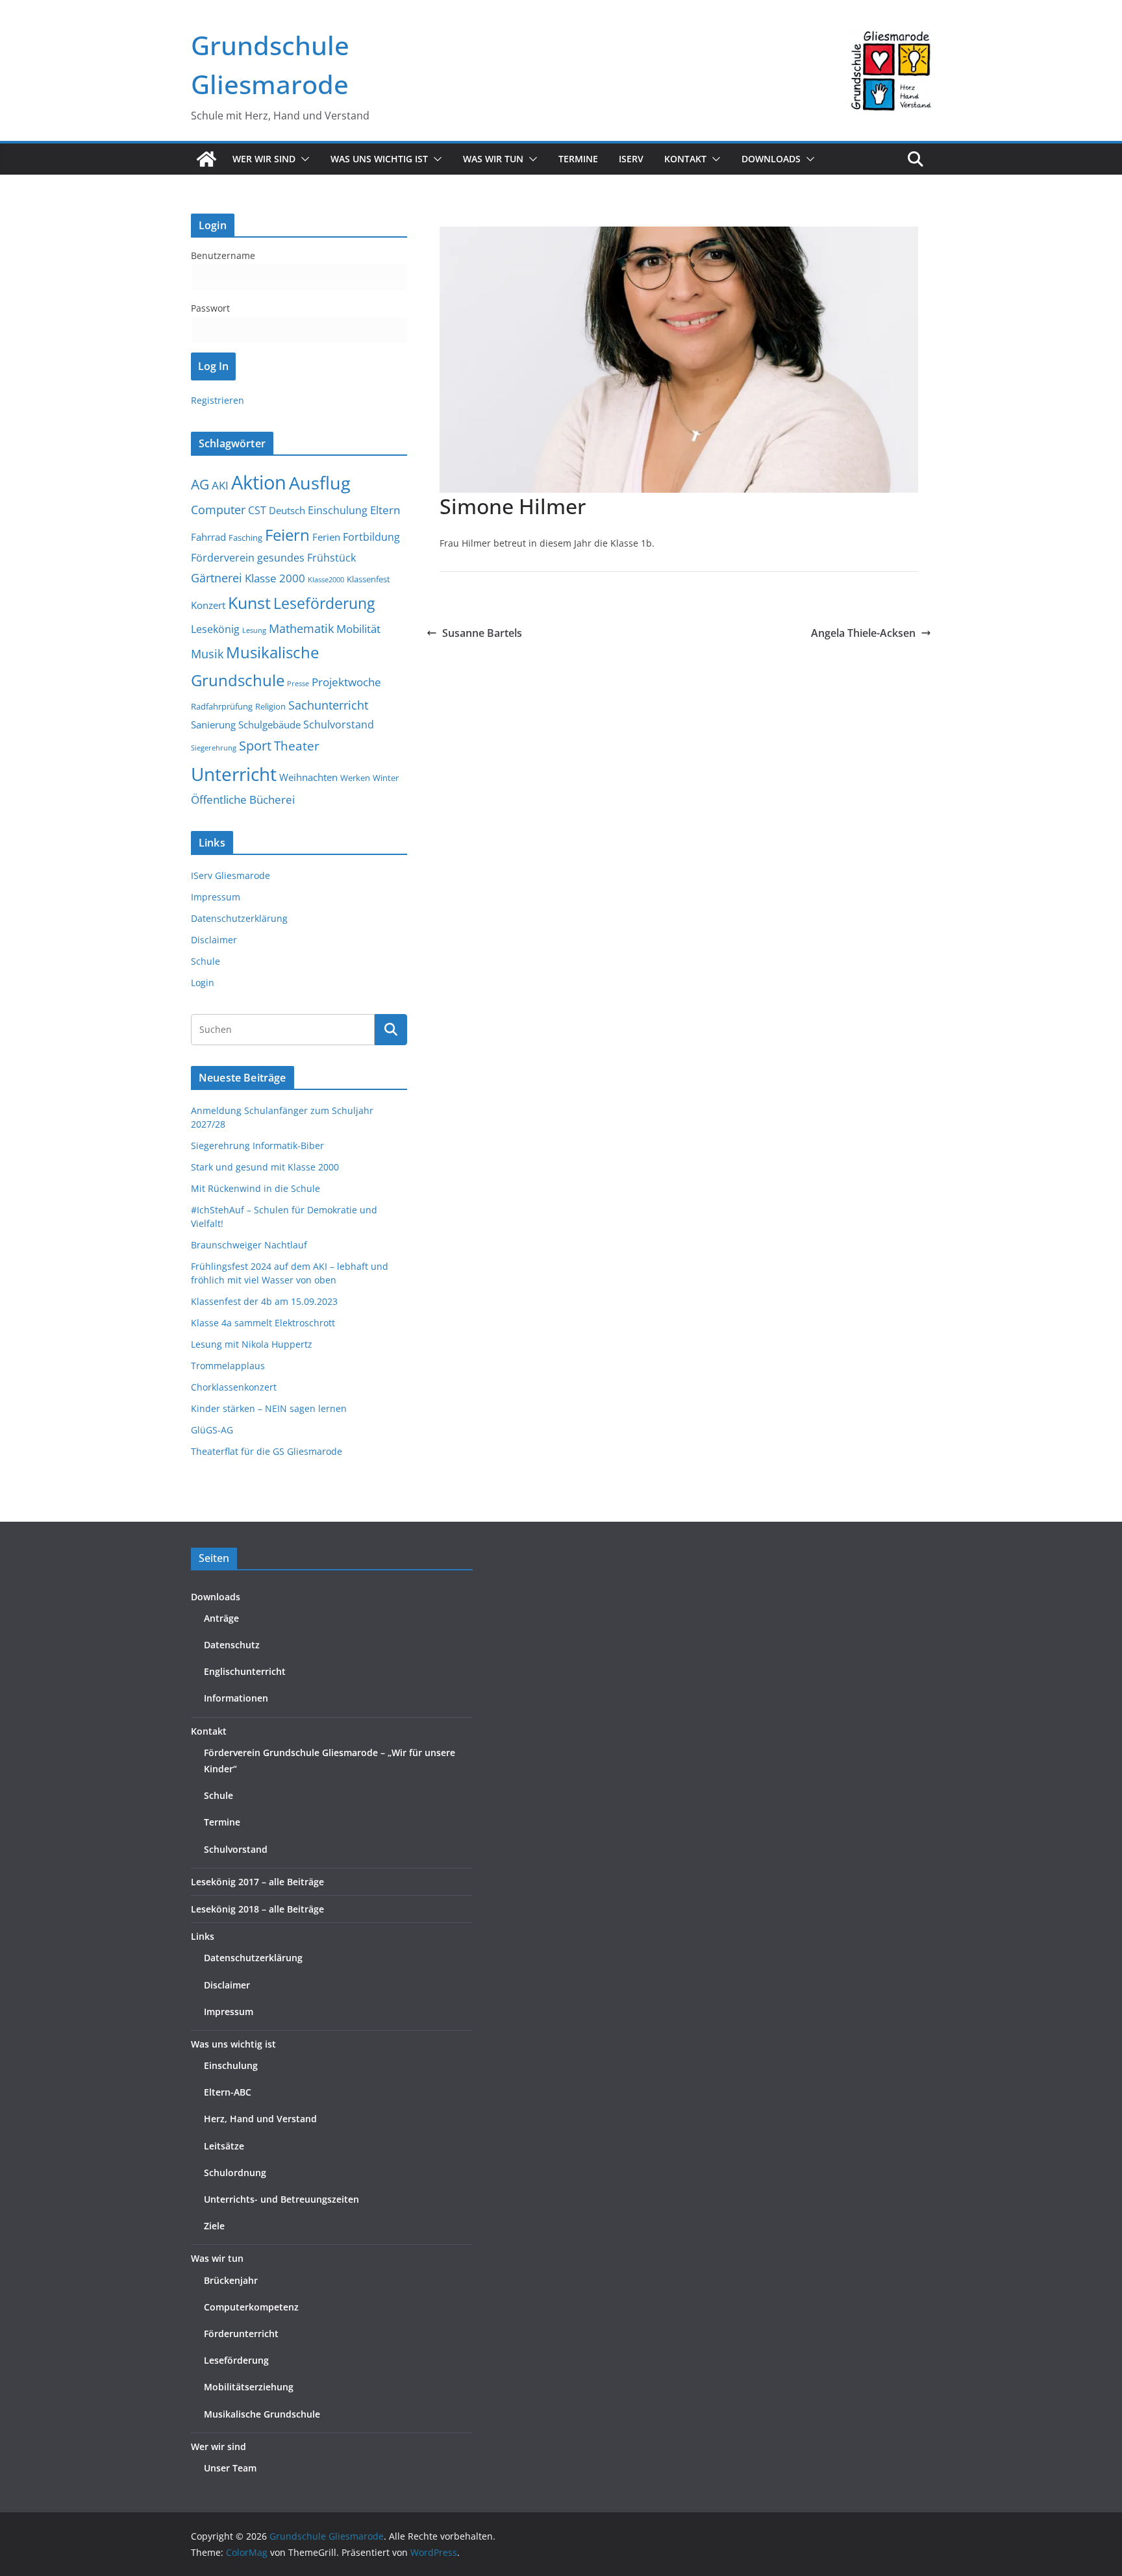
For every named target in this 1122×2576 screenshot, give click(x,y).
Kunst (249, 603)
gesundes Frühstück (306, 558)
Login (203, 983)
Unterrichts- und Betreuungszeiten (281, 2199)
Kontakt (209, 1731)
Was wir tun (217, 2258)
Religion (270, 706)
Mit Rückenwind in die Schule (256, 1188)
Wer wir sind (218, 2446)
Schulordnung (235, 2173)
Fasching (245, 538)
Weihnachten (308, 777)
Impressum (216, 897)
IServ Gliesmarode (231, 875)
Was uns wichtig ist (233, 2044)
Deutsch (287, 510)
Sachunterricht (328, 705)
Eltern (385, 510)
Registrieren (218, 400)
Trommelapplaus (228, 1366)
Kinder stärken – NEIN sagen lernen (269, 1408)
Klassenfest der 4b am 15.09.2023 (264, 1301)
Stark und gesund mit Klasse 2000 (265, 1167)
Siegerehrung (214, 748)
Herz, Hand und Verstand (260, 2119)
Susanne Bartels (482, 633)
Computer (218, 510)
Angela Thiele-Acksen (863, 633)
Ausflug (320, 483)
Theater (297, 746)
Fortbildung (371, 537)
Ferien (326, 537)
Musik (207, 653)
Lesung (254, 630)
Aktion (259, 482)
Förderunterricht (241, 2334)
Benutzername (223, 255)
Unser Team (230, 2468)
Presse (298, 684)
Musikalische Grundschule (262, 2414)
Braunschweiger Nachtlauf (249, 1245)
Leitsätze (224, 2146)
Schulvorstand (339, 724)
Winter (386, 778)
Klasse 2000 (275, 578)
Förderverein (223, 558)
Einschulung (338, 510)
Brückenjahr (231, 2280)
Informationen (236, 1698)
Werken (355, 778)
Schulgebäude (269, 724)
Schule (206, 961)
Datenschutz (232, 1645)
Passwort (210, 308)
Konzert (208, 605)
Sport (255, 745)
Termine (578, 159)
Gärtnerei (217, 578)
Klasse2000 (326, 580)
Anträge (221, 1618)
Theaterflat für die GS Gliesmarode (267, 1451)
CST (257, 510)
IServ (631, 159)
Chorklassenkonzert (234, 1387)
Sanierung (213, 724)
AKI (220, 485)
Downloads (771, 159)
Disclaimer (214, 940)
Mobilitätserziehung (249, 2387)
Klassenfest (368, 579)
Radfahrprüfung (222, 706)
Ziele (214, 2226)
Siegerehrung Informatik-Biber (257, 1146)
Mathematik (301, 628)
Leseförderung (324, 603)
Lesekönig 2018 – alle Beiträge (257, 1909)
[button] (303, 159)
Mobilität (358, 629)
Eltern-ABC (228, 2092)
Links (203, 1936)
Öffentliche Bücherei (243, 799)
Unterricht (234, 774)
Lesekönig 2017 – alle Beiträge (257, 1882)
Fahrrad (208, 537)
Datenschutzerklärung (239, 918)
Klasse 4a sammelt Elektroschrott (263, 1323)
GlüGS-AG (212, 1430)
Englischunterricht (245, 1671)
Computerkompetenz (251, 2307)
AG (200, 484)
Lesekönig (215, 629)
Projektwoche (346, 682)
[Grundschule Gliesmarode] (206, 159)
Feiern (287, 535)
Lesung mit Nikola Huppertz (252, 1344)
